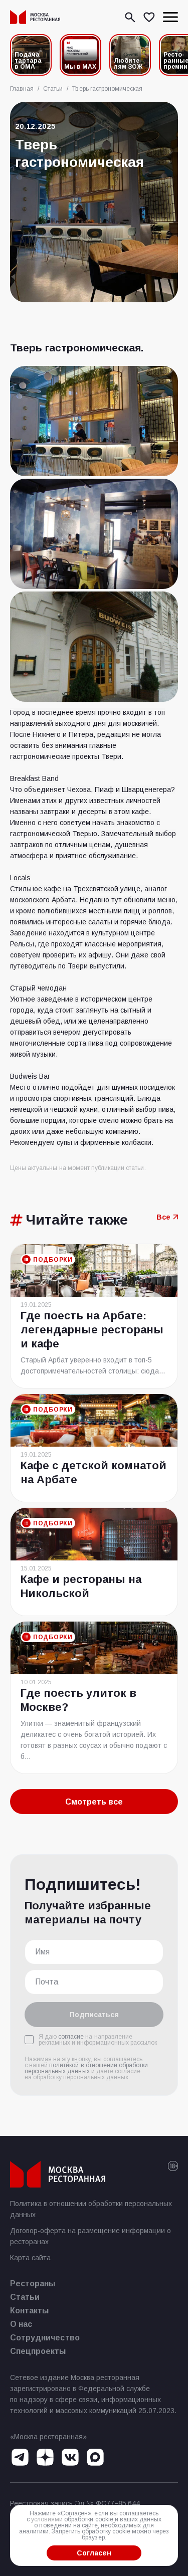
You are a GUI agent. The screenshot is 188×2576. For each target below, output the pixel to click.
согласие (71, 2037)
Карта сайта (30, 2258)
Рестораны (33, 2284)
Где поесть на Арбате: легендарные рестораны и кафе (92, 1330)
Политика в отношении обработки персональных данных (91, 2209)
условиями (47, 2519)
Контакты (29, 2311)
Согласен (94, 2553)
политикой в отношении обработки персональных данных (86, 2068)
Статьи (25, 2297)
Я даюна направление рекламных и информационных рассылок (98, 2040)
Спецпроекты (38, 2351)
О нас (21, 2324)
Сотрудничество (45, 2338)
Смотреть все (94, 1802)
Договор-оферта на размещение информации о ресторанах (90, 2236)
